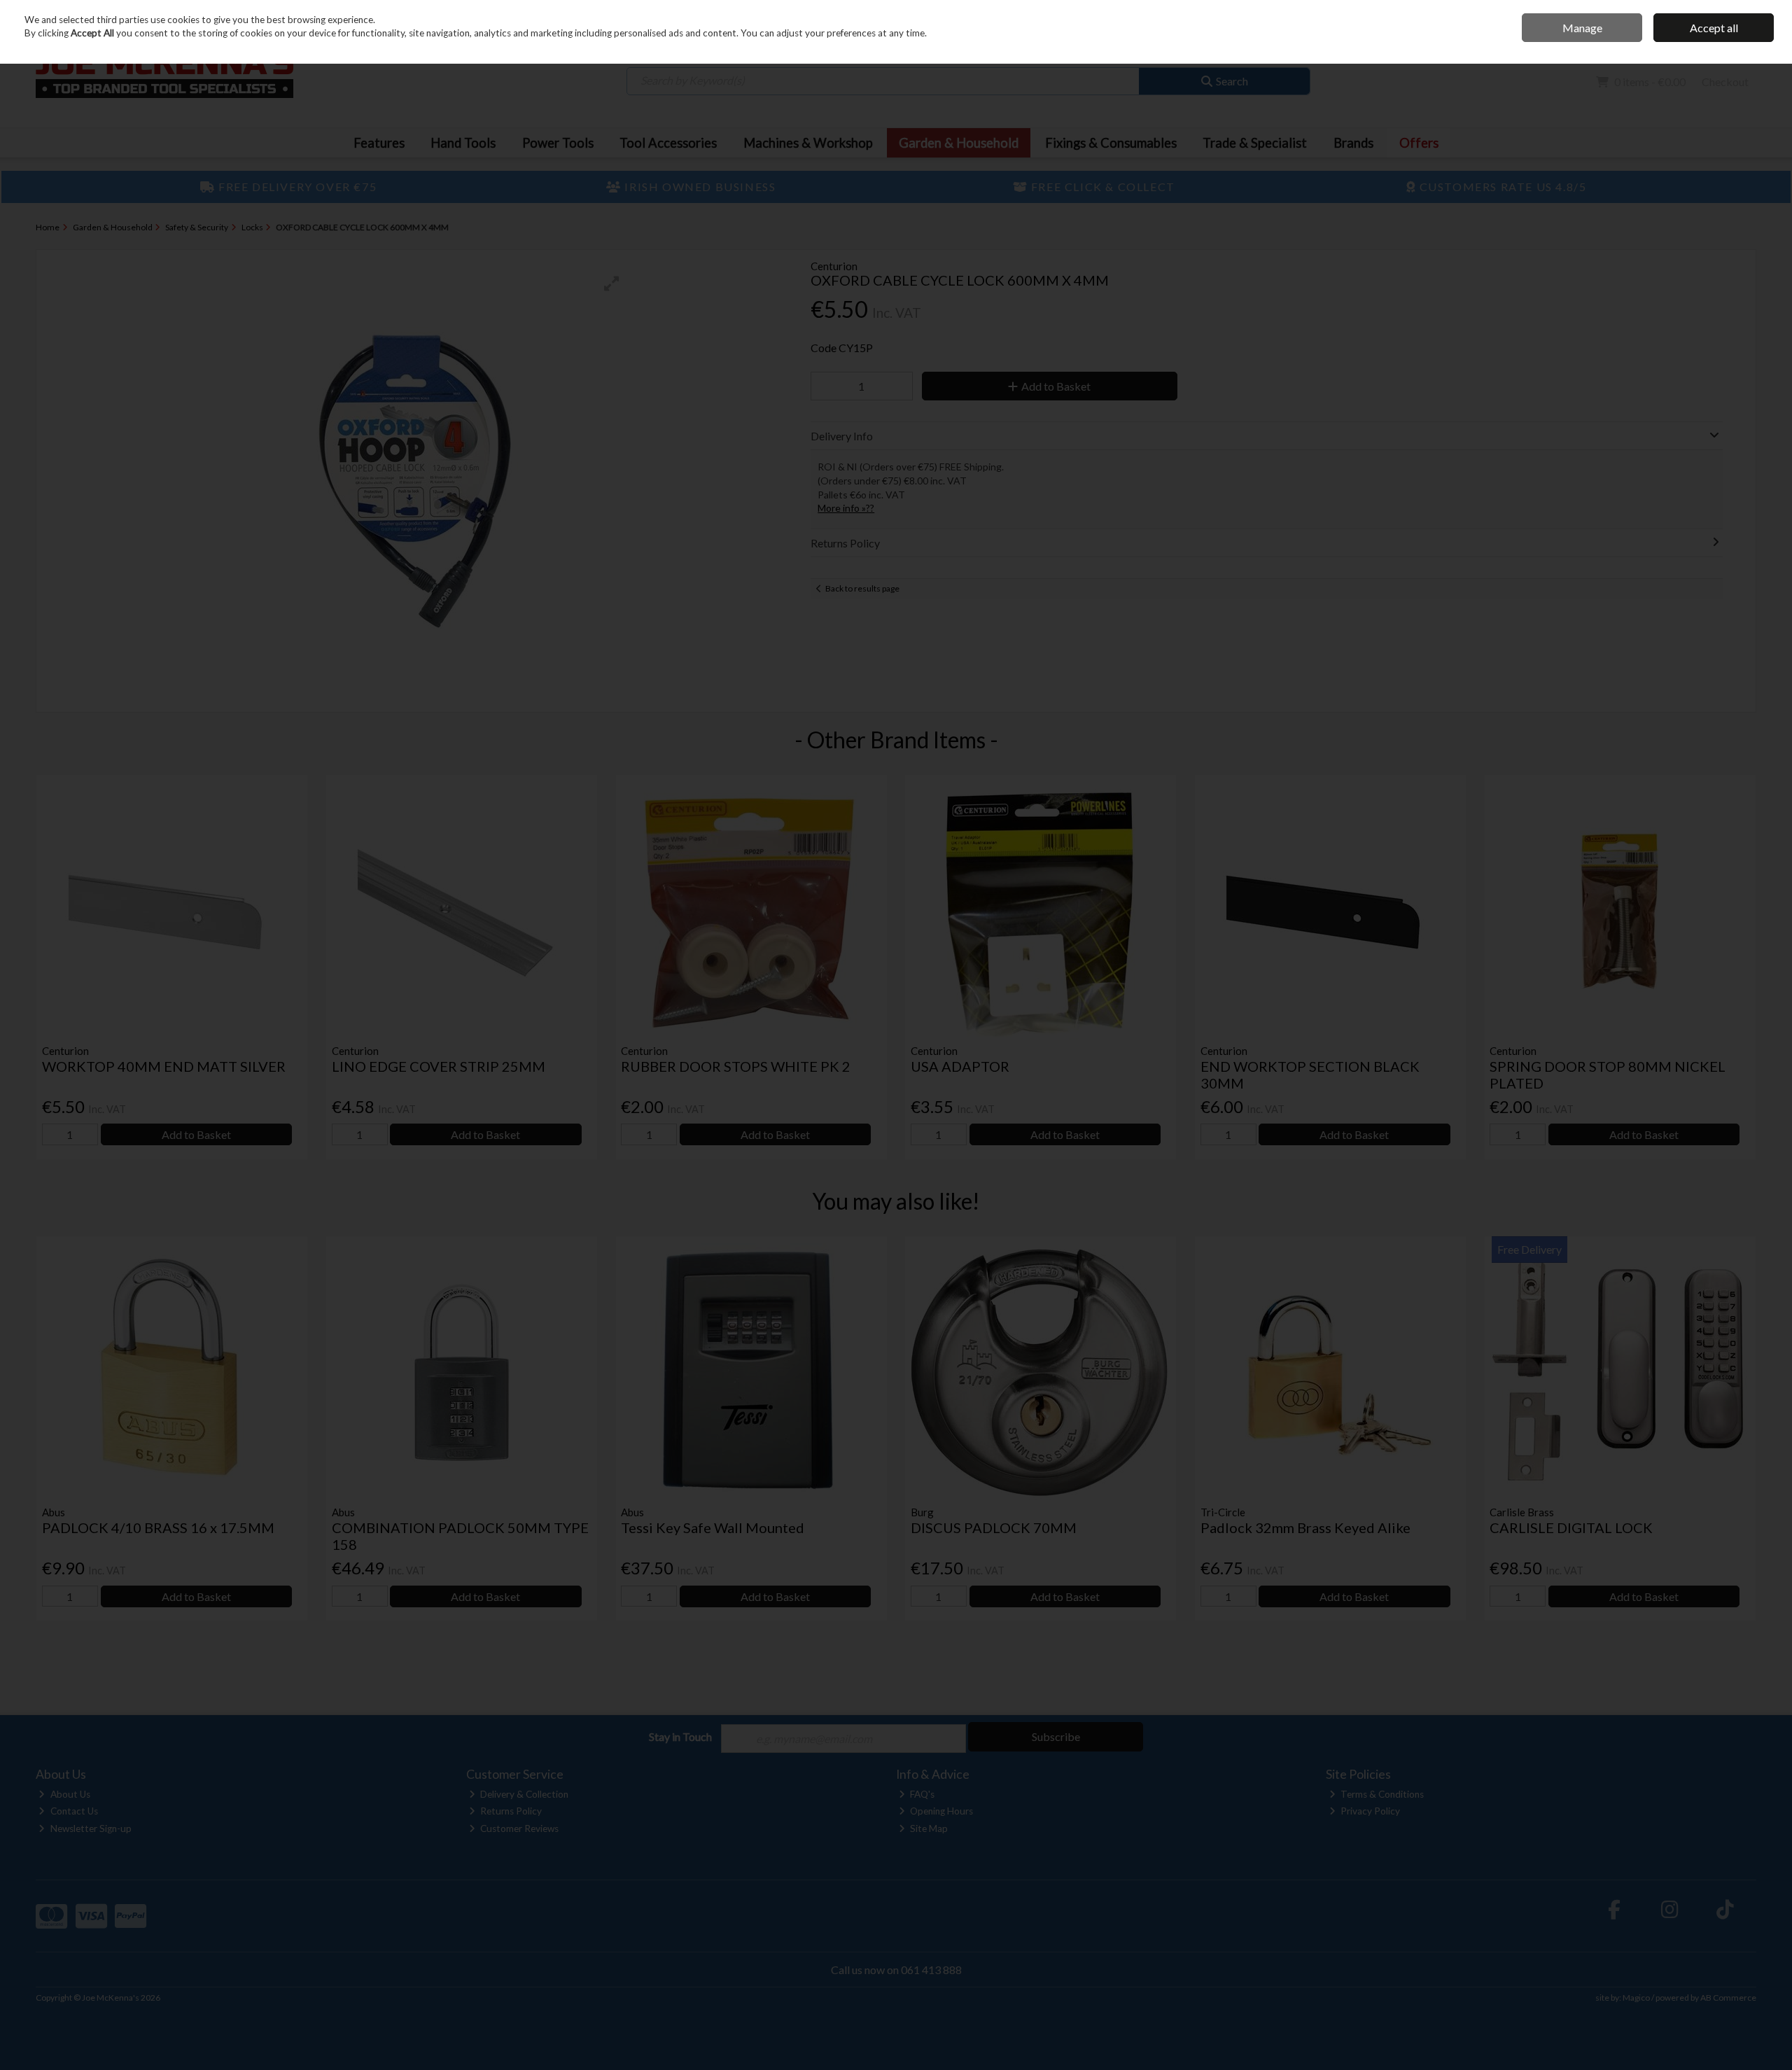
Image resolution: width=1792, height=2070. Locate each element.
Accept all (1714, 28)
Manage (1582, 28)
